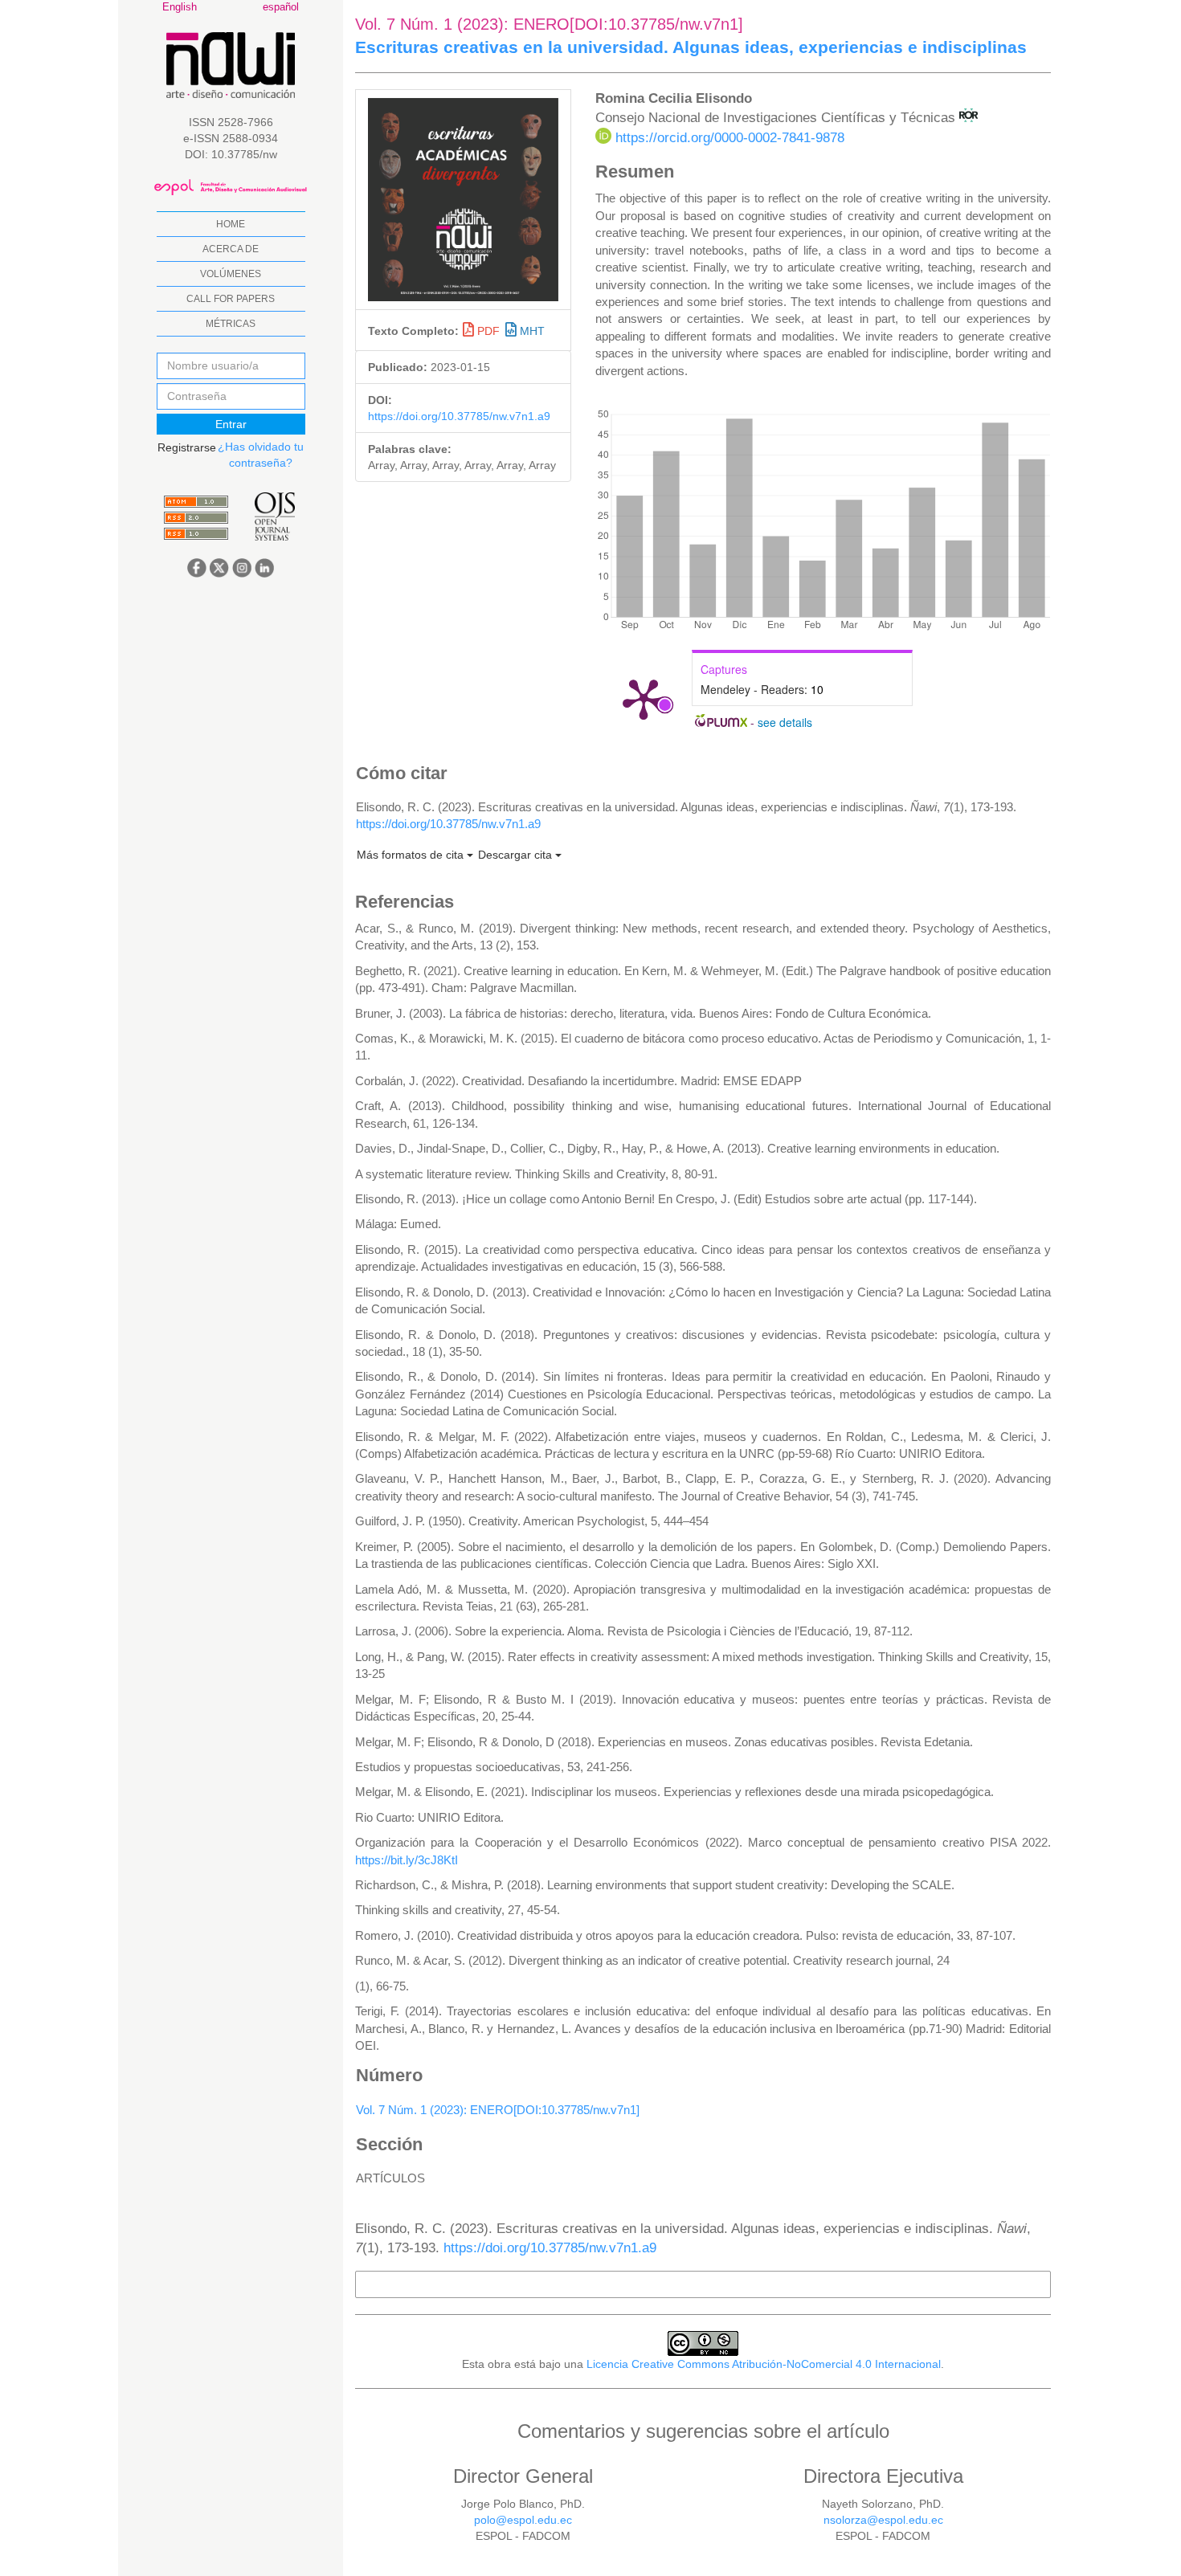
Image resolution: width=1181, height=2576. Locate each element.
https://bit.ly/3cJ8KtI (407, 1860)
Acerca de (231, 249)
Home (231, 224)
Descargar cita (517, 855)
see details (785, 722)
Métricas (231, 324)
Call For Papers (231, 299)
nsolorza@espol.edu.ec (883, 2520)
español (281, 7)
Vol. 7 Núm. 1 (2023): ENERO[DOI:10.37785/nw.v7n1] (498, 2110)
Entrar (231, 424)
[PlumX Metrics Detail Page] (644, 698)
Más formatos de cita (412, 855)
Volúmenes (231, 274)
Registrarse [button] (187, 447)
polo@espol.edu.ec (523, 2520)
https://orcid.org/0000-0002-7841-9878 (730, 138)
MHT (531, 331)
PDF (488, 331)
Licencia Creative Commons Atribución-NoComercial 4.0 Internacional (764, 2364)
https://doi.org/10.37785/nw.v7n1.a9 (459, 416)
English (180, 7)
